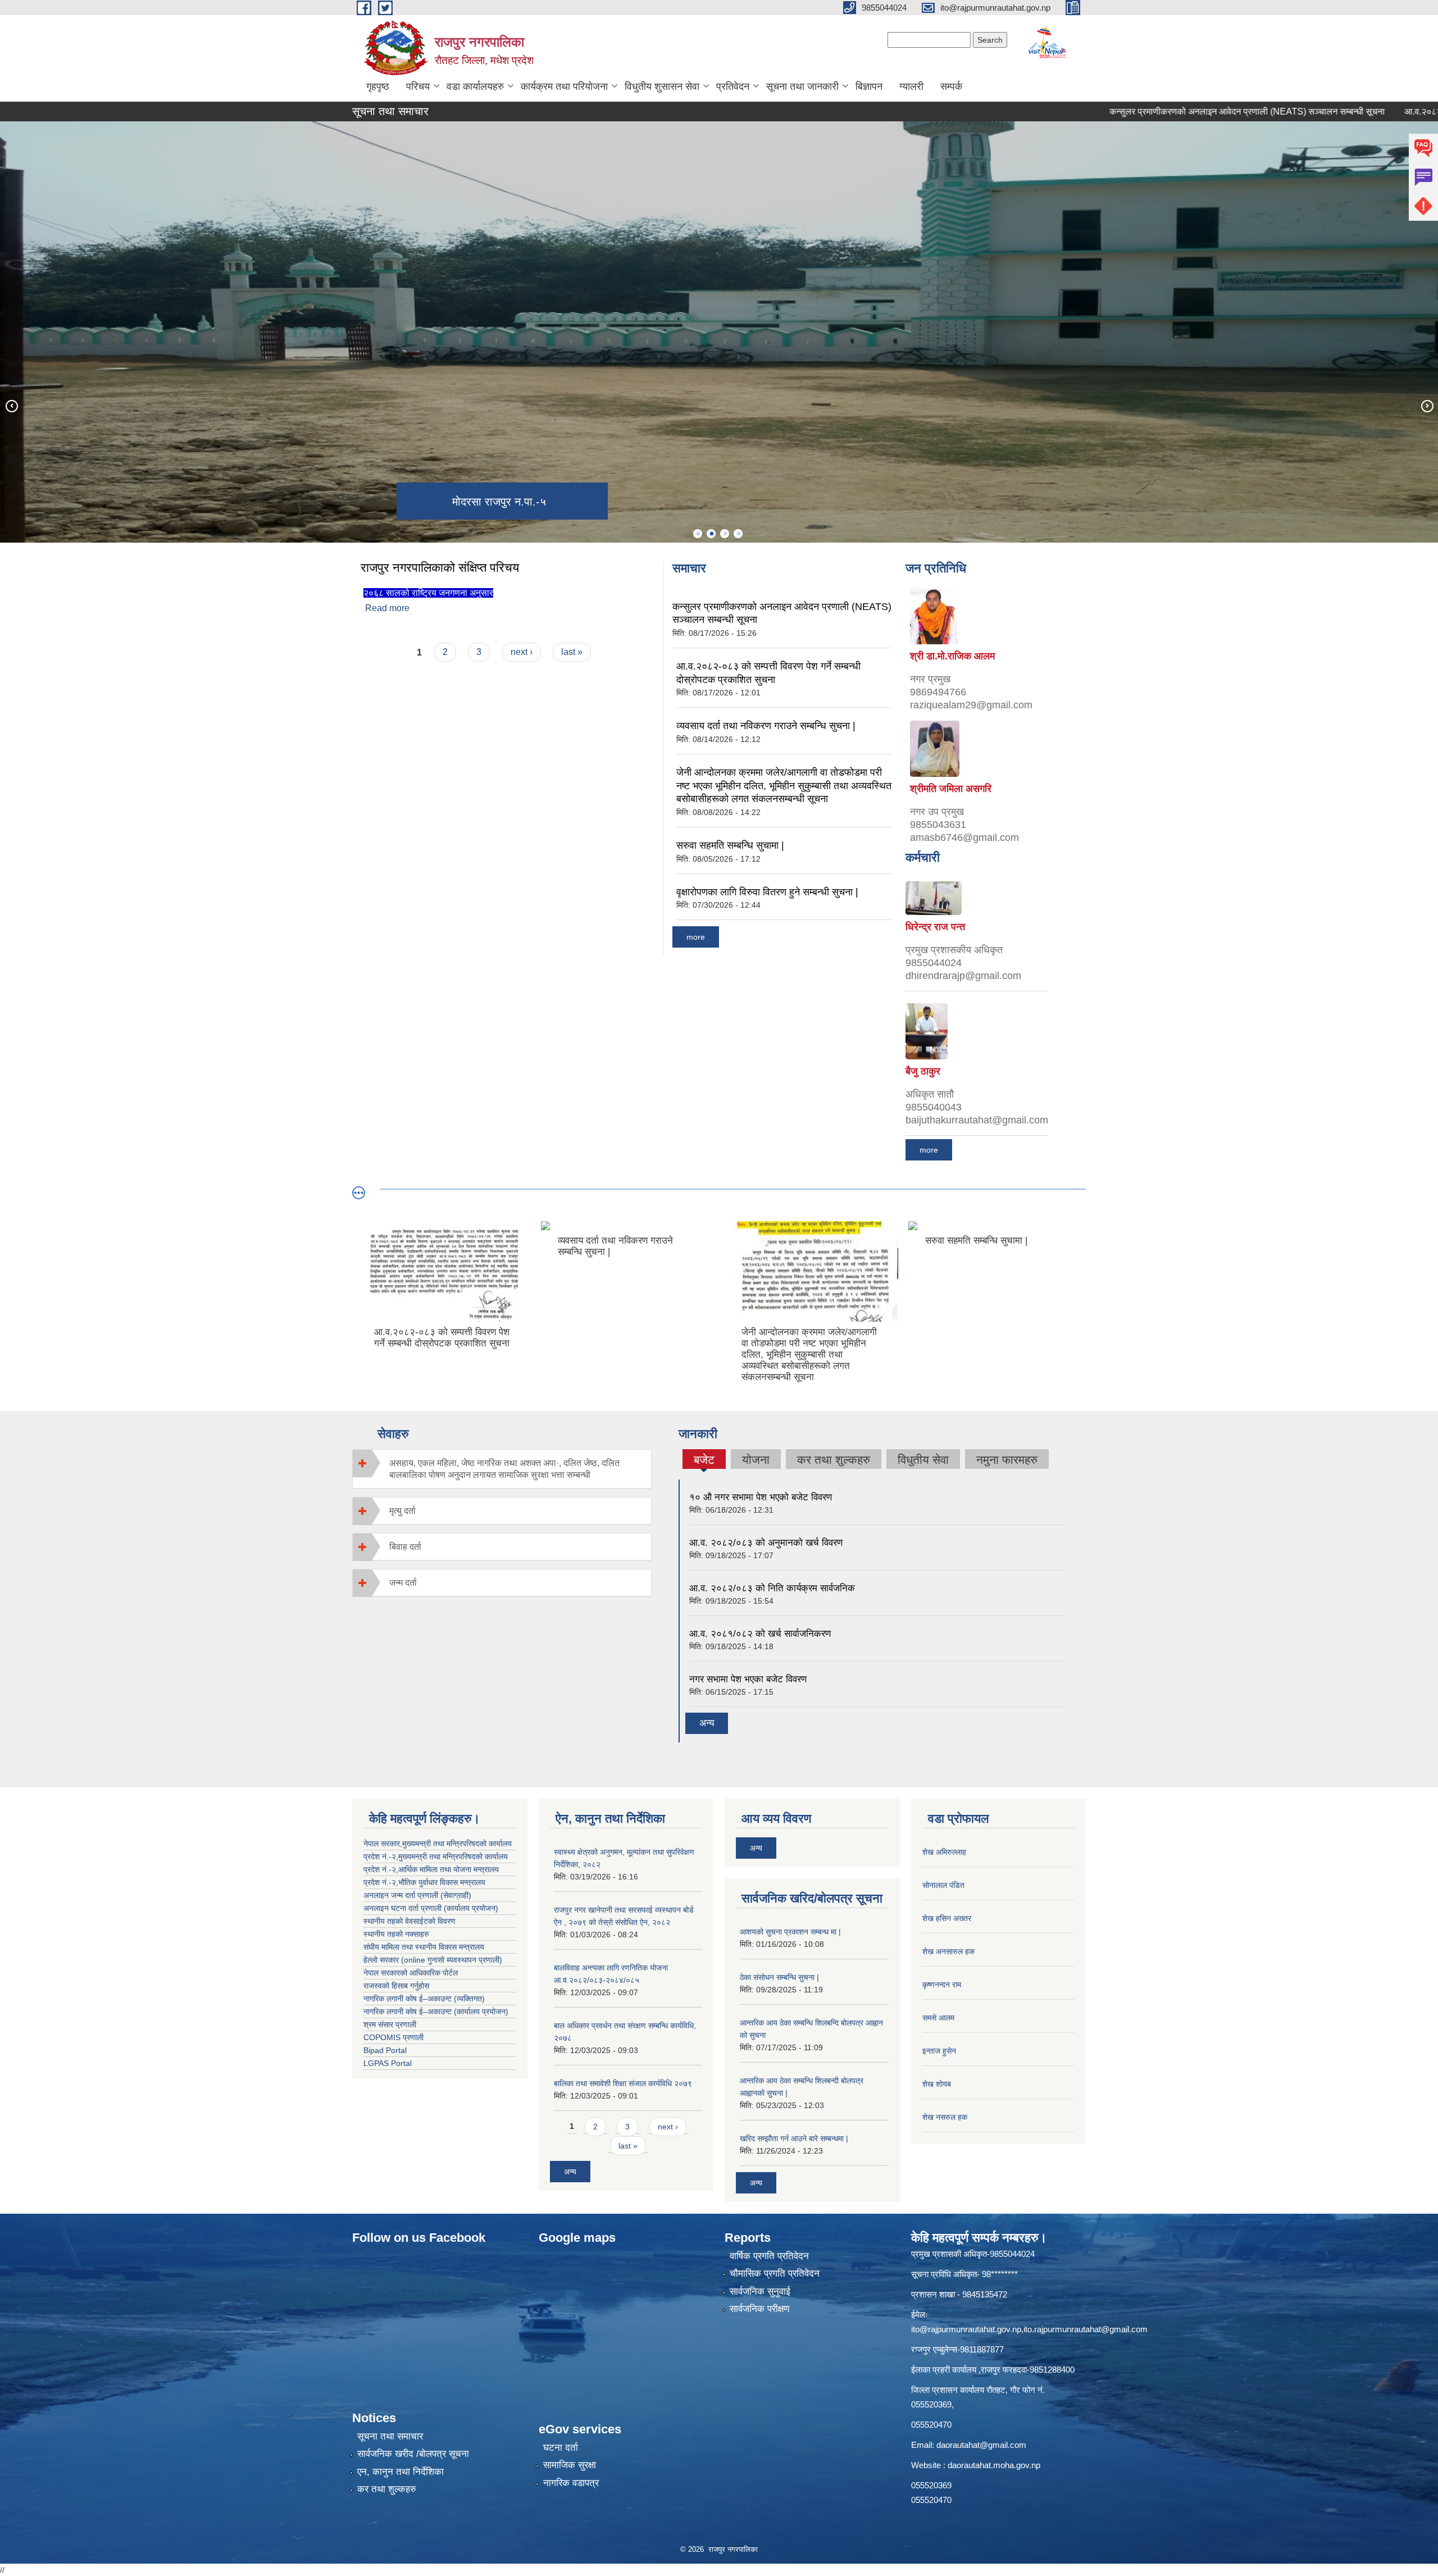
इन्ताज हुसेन (939, 2051)
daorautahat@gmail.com (981, 2445)
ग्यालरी (911, 87)
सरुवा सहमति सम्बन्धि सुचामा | (730, 845)
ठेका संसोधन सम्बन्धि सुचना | (779, 1977)
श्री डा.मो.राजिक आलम (952, 656)
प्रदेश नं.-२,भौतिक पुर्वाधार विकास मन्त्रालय (424, 1882)
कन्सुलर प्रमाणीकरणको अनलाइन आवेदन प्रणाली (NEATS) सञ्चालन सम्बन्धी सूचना (1157, 111)
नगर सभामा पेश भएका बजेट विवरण (748, 1679)
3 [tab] (725, 534)
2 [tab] (711, 534)
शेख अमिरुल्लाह (944, 1852)
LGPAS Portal (388, 2063)
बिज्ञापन (869, 87)
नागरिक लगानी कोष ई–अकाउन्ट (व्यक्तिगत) (424, 1999)
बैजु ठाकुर (923, 1071)
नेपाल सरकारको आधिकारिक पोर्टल (411, 1973)
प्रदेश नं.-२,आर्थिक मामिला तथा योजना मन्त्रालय (431, 1869)
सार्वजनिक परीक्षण (759, 2309)
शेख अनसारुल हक (948, 1951)
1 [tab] (698, 534)
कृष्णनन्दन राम (942, 1985)
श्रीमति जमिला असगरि (951, 789)
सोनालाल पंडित (943, 1885)
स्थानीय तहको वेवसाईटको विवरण (409, 1921)
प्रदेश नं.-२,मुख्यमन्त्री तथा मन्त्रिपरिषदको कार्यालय (436, 1856)
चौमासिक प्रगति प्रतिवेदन (775, 2274)
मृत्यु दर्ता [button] (402, 1511)
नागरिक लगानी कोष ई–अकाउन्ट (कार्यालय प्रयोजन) (436, 2011)
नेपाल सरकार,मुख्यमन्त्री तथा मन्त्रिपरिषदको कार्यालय (438, 1844)
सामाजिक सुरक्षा (570, 2465)
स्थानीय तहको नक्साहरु (396, 1934)
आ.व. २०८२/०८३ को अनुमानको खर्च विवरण (766, 1543)
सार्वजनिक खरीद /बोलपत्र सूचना (413, 2454)
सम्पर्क (951, 87)
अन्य (707, 1723)
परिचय (418, 87)
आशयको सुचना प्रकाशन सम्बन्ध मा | (790, 1932)
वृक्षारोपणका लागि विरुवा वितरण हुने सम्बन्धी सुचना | (767, 892)
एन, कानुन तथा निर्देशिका (401, 2472)
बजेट (704, 1461)
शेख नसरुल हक (945, 2117)
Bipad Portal (385, 2050)
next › (522, 652)
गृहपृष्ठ (378, 87)
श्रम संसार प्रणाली (390, 2024)
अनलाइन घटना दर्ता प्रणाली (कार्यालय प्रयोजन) (431, 1908)
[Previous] (11, 406)
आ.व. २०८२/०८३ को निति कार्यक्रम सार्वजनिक (772, 1588)
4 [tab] (738, 534)
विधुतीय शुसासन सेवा (662, 87)
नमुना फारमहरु (1007, 1460)
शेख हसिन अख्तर (947, 1918)
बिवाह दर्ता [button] (405, 1547)
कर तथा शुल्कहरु (834, 1460)
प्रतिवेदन (733, 87)
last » (572, 652)
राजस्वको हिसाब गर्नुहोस (396, 1986)
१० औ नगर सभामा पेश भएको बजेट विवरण (761, 1497)
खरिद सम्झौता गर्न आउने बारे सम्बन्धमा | (794, 2138)
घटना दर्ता (561, 2448)
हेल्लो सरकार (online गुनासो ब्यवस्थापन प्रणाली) (433, 1960)
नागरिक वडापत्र (571, 2483)
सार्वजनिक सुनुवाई (760, 2291)
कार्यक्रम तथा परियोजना (564, 87)
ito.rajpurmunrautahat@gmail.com (1086, 2329)
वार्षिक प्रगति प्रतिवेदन (769, 2256)
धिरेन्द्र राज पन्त (935, 927)
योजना (756, 1460)
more (696, 937)
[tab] (502, 1469)
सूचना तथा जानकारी (802, 87)
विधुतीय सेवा (923, 1460)
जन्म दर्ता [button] (403, 1583)
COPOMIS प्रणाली (393, 2037)
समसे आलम (938, 2018)
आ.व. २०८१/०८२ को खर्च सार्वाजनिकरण (760, 1634)
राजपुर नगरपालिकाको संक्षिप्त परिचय (440, 568)
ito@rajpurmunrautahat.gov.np (966, 2329)
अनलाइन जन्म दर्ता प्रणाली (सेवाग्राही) (417, 1895)
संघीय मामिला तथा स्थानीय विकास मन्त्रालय (424, 1947)
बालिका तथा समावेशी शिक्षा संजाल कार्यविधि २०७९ (623, 2083)
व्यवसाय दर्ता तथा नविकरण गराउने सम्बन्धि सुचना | (766, 726)
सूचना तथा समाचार (390, 2436)
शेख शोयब (937, 2084)
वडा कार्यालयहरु (475, 87)
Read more (387, 608)
